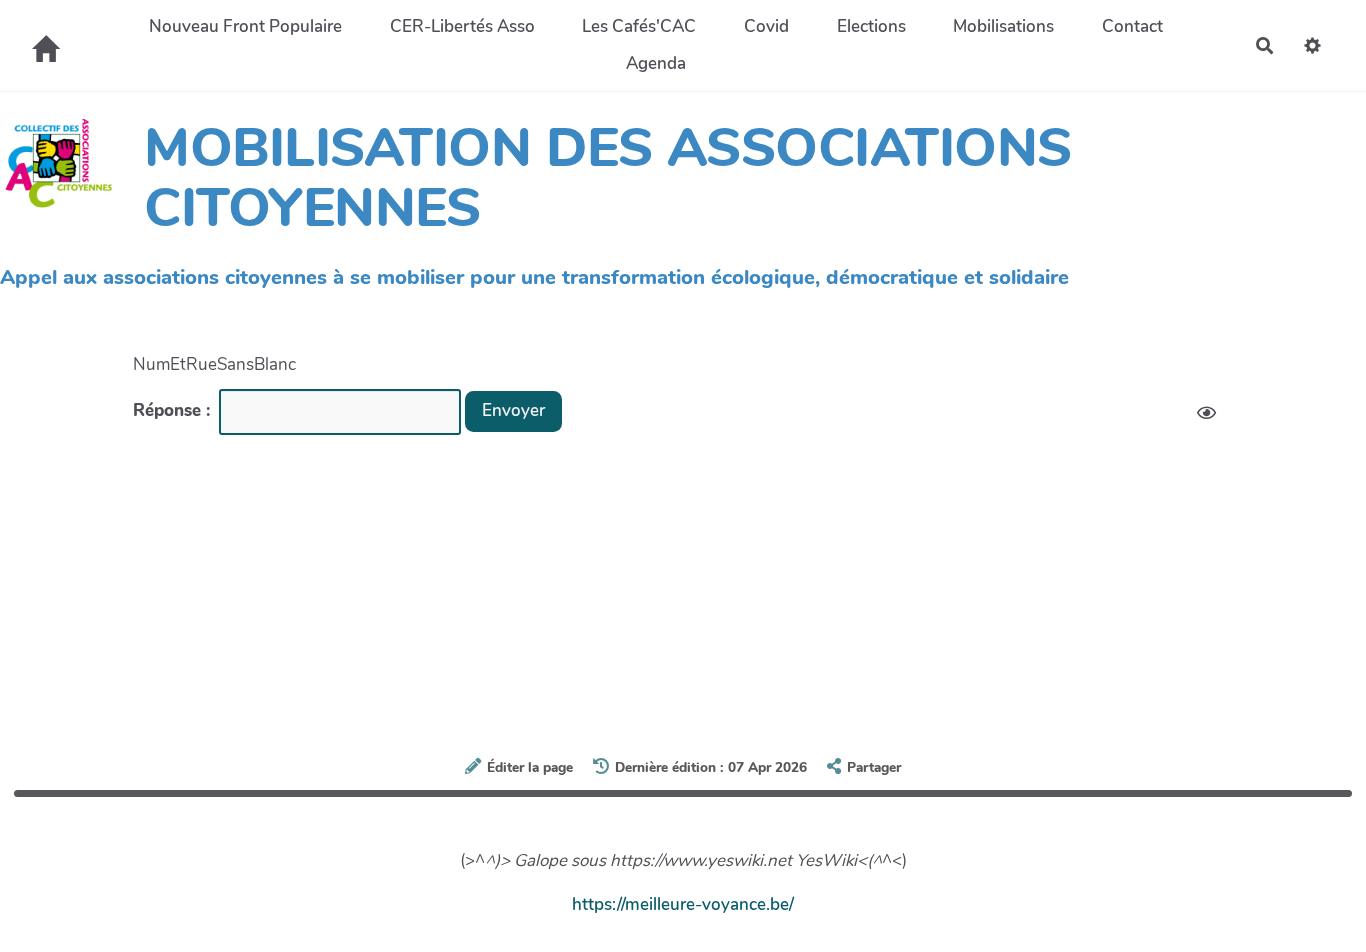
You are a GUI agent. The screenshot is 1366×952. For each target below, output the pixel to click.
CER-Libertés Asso (462, 26)
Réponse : (174, 410)
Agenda (656, 63)
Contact (1132, 26)
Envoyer (513, 410)
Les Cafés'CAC (639, 26)
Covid (766, 26)
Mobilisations (1003, 26)
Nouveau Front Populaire (245, 26)
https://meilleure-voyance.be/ (683, 904)
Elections (871, 26)
